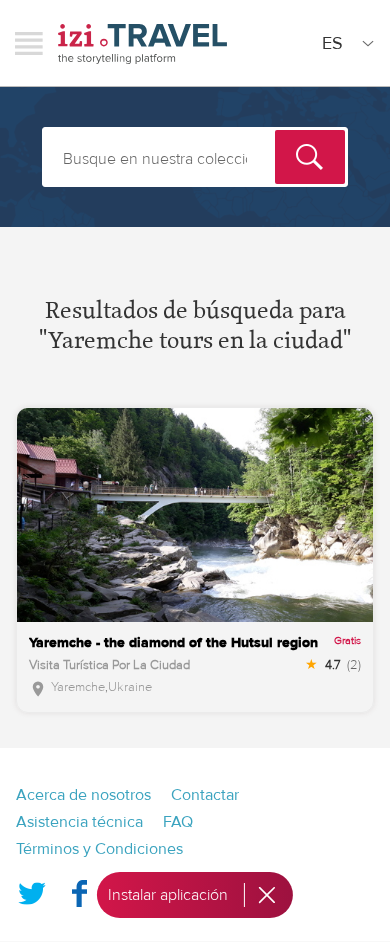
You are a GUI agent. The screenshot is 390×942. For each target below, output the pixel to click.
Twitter (32, 889)
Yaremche (78, 687)
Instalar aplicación (168, 895)
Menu (29, 43)
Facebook (79, 889)
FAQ (178, 822)
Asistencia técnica (79, 822)
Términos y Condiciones (99, 849)
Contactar (205, 795)
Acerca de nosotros (83, 795)
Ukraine (130, 687)
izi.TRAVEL (142, 43)
